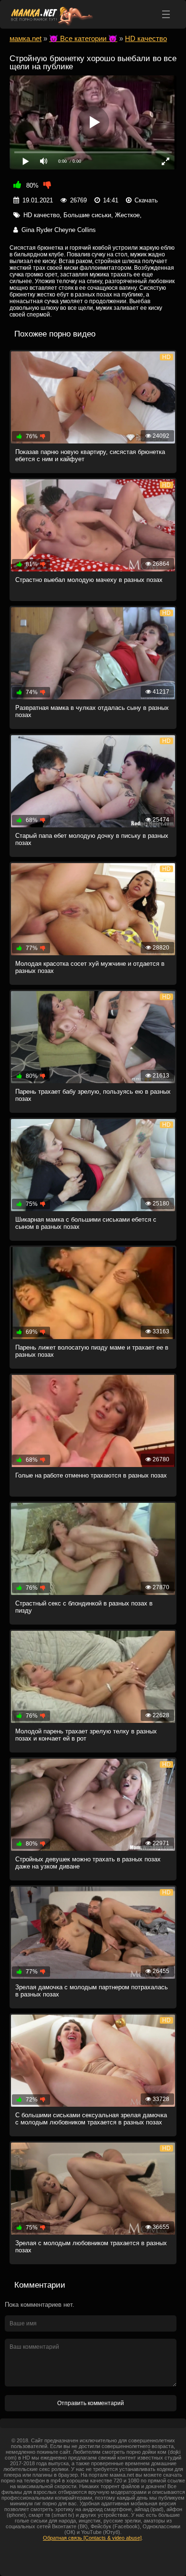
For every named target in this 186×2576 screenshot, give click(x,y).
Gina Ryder (37, 230)
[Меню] (166, 14)
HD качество (41, 215)
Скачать (146, 200)
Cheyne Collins (75, 230)
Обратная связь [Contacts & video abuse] (92, 2538)
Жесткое (127, 215)
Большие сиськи (87, 215)
